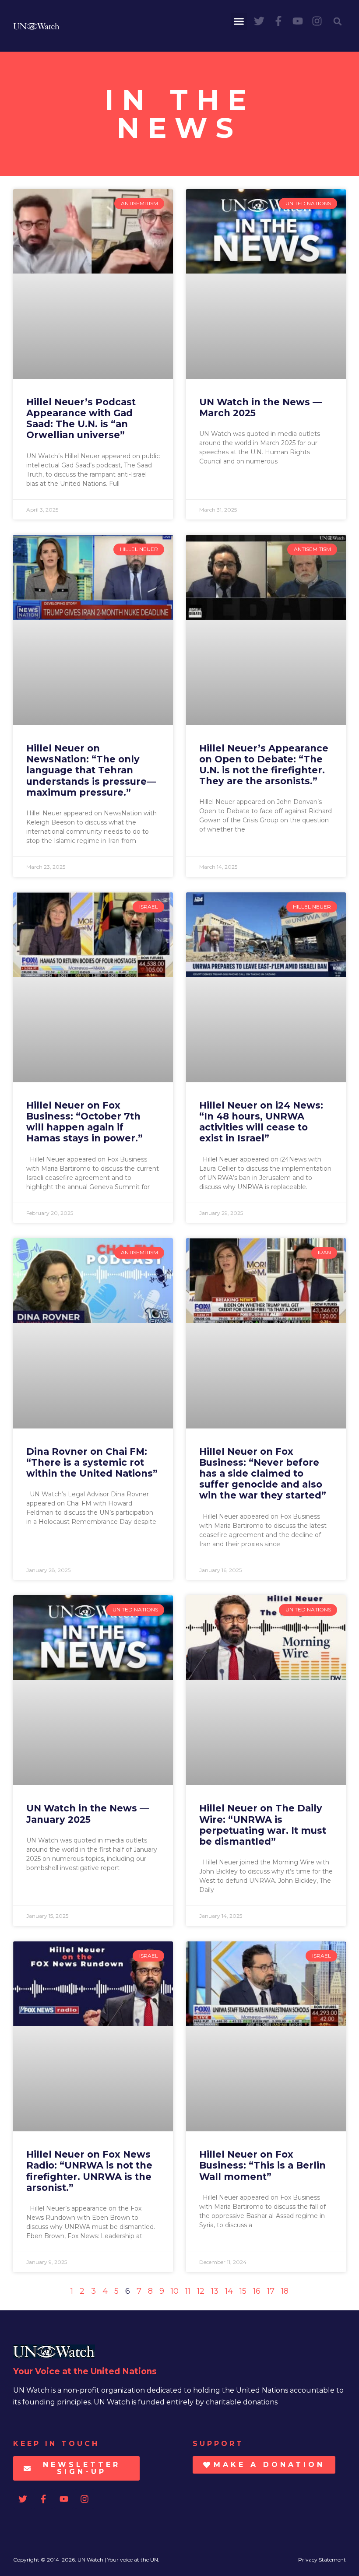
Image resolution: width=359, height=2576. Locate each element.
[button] (239, 21)
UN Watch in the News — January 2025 (88, 1814)
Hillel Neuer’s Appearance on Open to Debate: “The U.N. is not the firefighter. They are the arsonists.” (264, 765)
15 (243, 2291)
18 (285, 2291)
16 (257, 2291)
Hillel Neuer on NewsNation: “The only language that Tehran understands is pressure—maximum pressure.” (91, 770)
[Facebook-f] (278, 21)
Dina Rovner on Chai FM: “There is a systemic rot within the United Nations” (92, 1462)
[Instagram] (317, 21)
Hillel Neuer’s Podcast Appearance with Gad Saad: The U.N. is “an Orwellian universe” (81, 419)
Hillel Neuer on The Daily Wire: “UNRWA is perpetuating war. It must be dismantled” (263, 1825)
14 (229, 2291)
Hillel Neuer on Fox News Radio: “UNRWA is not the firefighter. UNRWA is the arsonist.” (89, 2171)
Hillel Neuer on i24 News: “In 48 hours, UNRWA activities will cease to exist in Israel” (261, 1122)
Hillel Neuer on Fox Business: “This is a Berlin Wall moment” (262, 2165)
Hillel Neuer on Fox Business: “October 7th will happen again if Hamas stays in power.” (84, 1122)
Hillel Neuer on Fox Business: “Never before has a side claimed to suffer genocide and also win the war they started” (263, 1474)
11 (188, 2291)
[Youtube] (298, 21)
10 (175, 2291)
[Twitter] (259, 21)
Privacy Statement (322, 2560)
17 (271, 2291)
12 (201, 2291)
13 (215, 2291)
